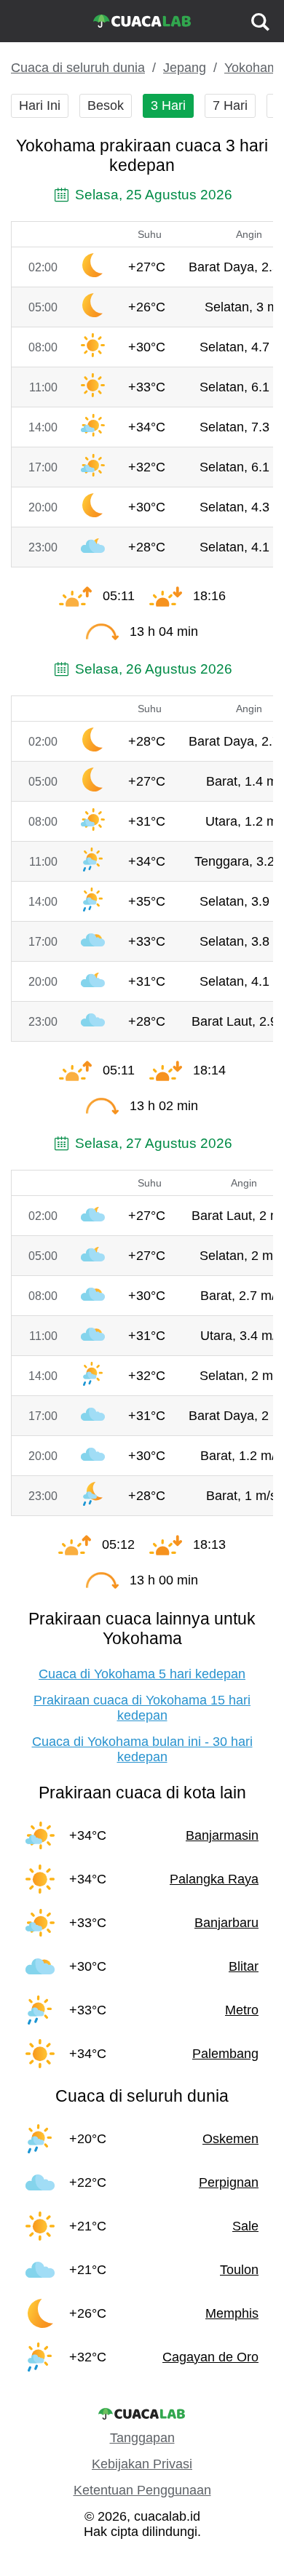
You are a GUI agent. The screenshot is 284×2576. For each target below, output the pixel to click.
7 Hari (230, 105)
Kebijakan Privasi (142, 2464)
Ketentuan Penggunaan (142, 2490)
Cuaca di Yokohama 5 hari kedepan (142, 1674)
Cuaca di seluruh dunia (78, 68)
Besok (106, 105)
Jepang (185, 68)
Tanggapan (142, 2438)
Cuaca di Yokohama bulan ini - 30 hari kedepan (142, 1749)
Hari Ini (40, 105)
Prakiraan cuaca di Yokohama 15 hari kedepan (142, 1708)
